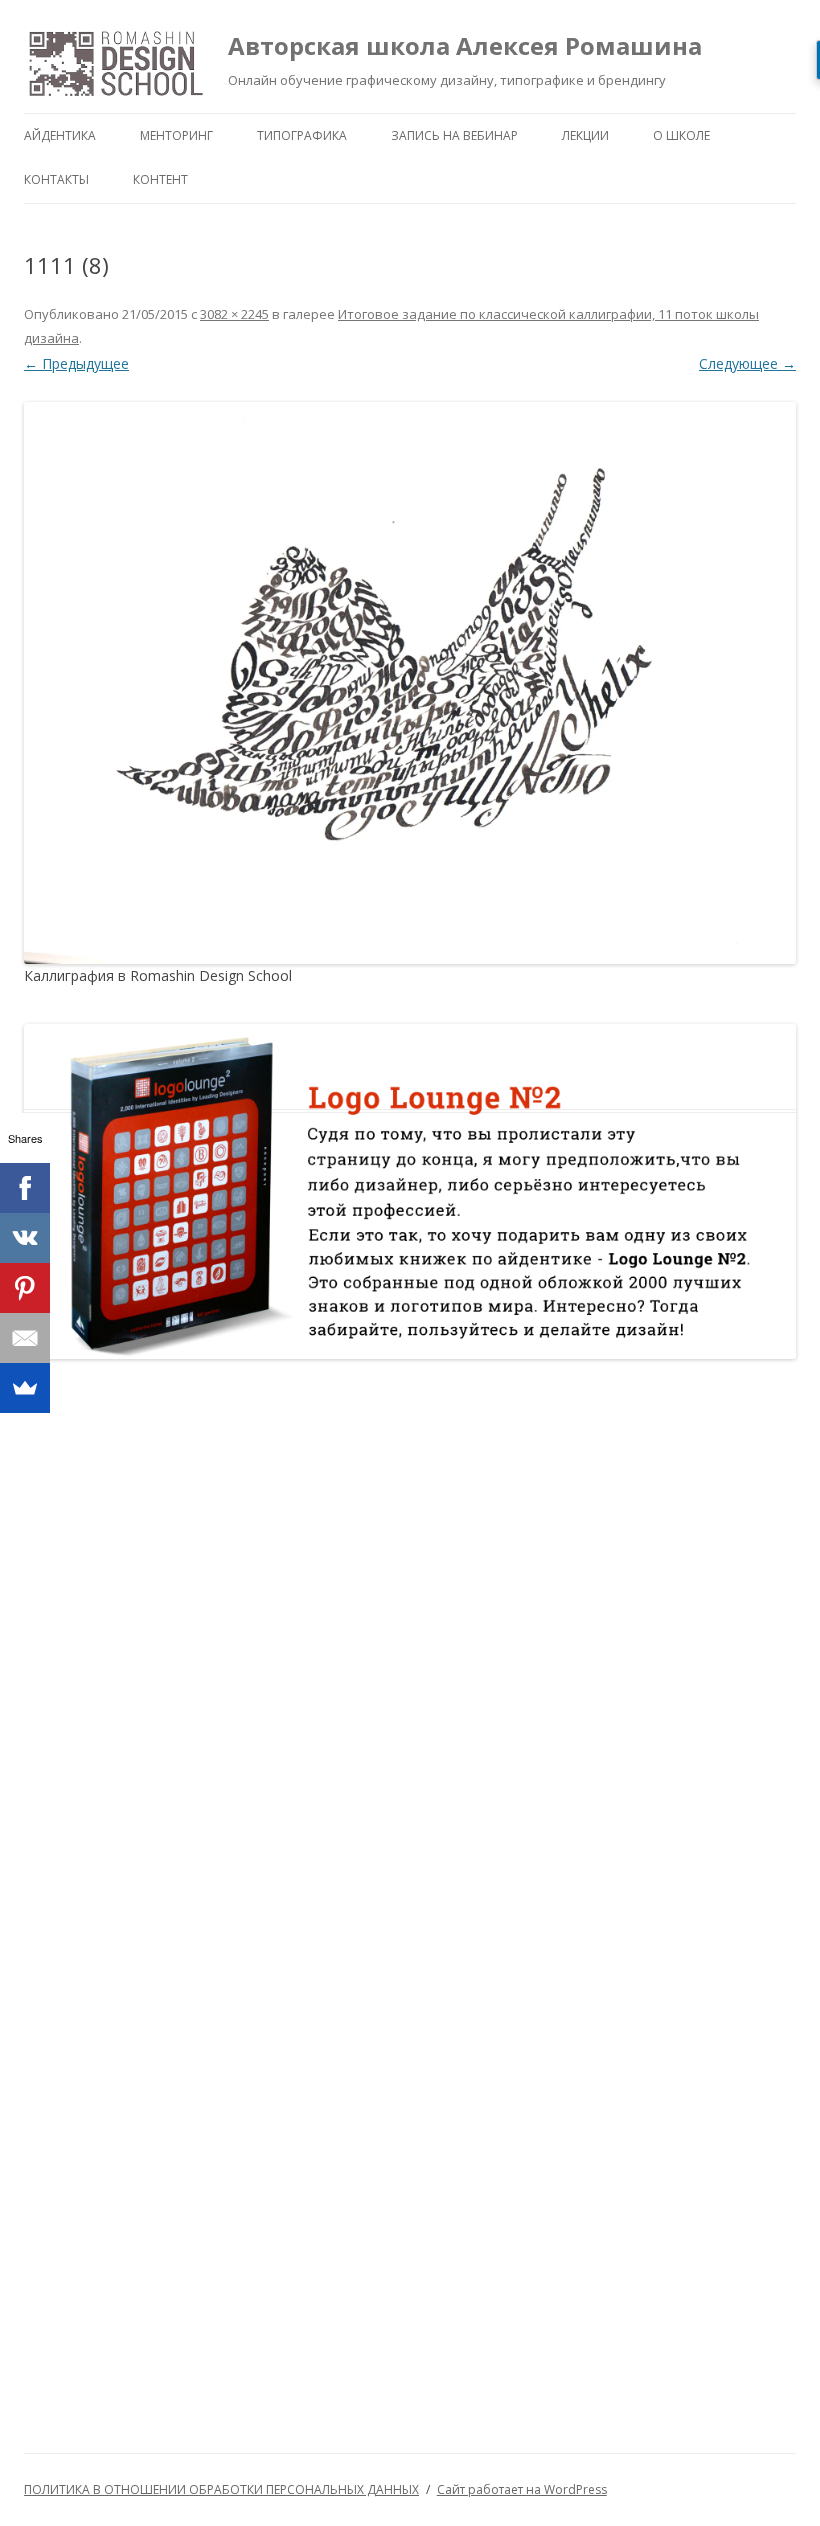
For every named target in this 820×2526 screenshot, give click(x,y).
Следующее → (747, 363)
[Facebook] (25, 1188)
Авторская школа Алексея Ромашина (465, 45)
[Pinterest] (25, 1288)
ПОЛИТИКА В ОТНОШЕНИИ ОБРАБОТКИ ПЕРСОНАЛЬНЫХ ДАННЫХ (221, 2489)
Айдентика (60, 135)
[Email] (25, 1338)
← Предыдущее (76, 363)
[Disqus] (410, 1635)
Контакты (56, 179)
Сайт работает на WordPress (522, 2489)
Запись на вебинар (454, 135)
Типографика (302, 135)
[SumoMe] (25, 1388)
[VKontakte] (25, 1238)
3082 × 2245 (234, 314)
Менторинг (176, 135)
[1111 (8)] (410, 683)
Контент (160, 179)
